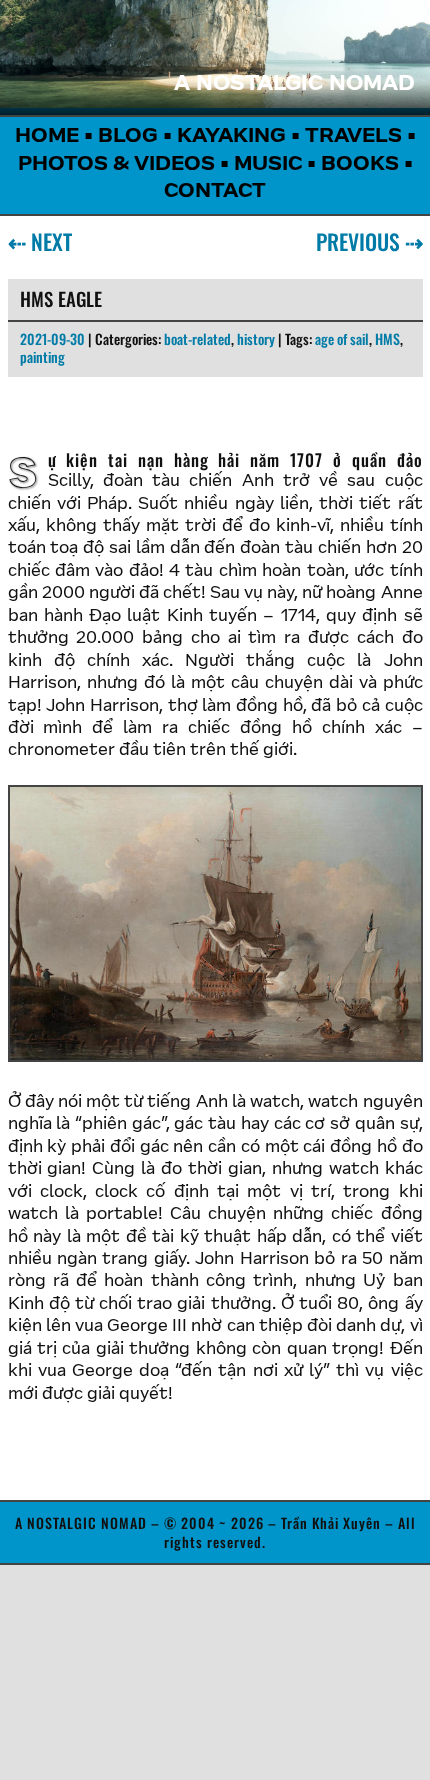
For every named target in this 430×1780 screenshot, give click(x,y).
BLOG (128, 137)
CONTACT (215, 192)
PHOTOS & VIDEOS (116, 165)
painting (42, 356)
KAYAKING (231, 137)
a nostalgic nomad (294, 85)
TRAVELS (353, 137)
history (256, 338)
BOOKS (360, 165)
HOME (47, 137)
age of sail (342, 338)
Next (47, 241)
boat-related (197, 338)
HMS (387, 338)
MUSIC (268, 165)
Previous (362, 241)
